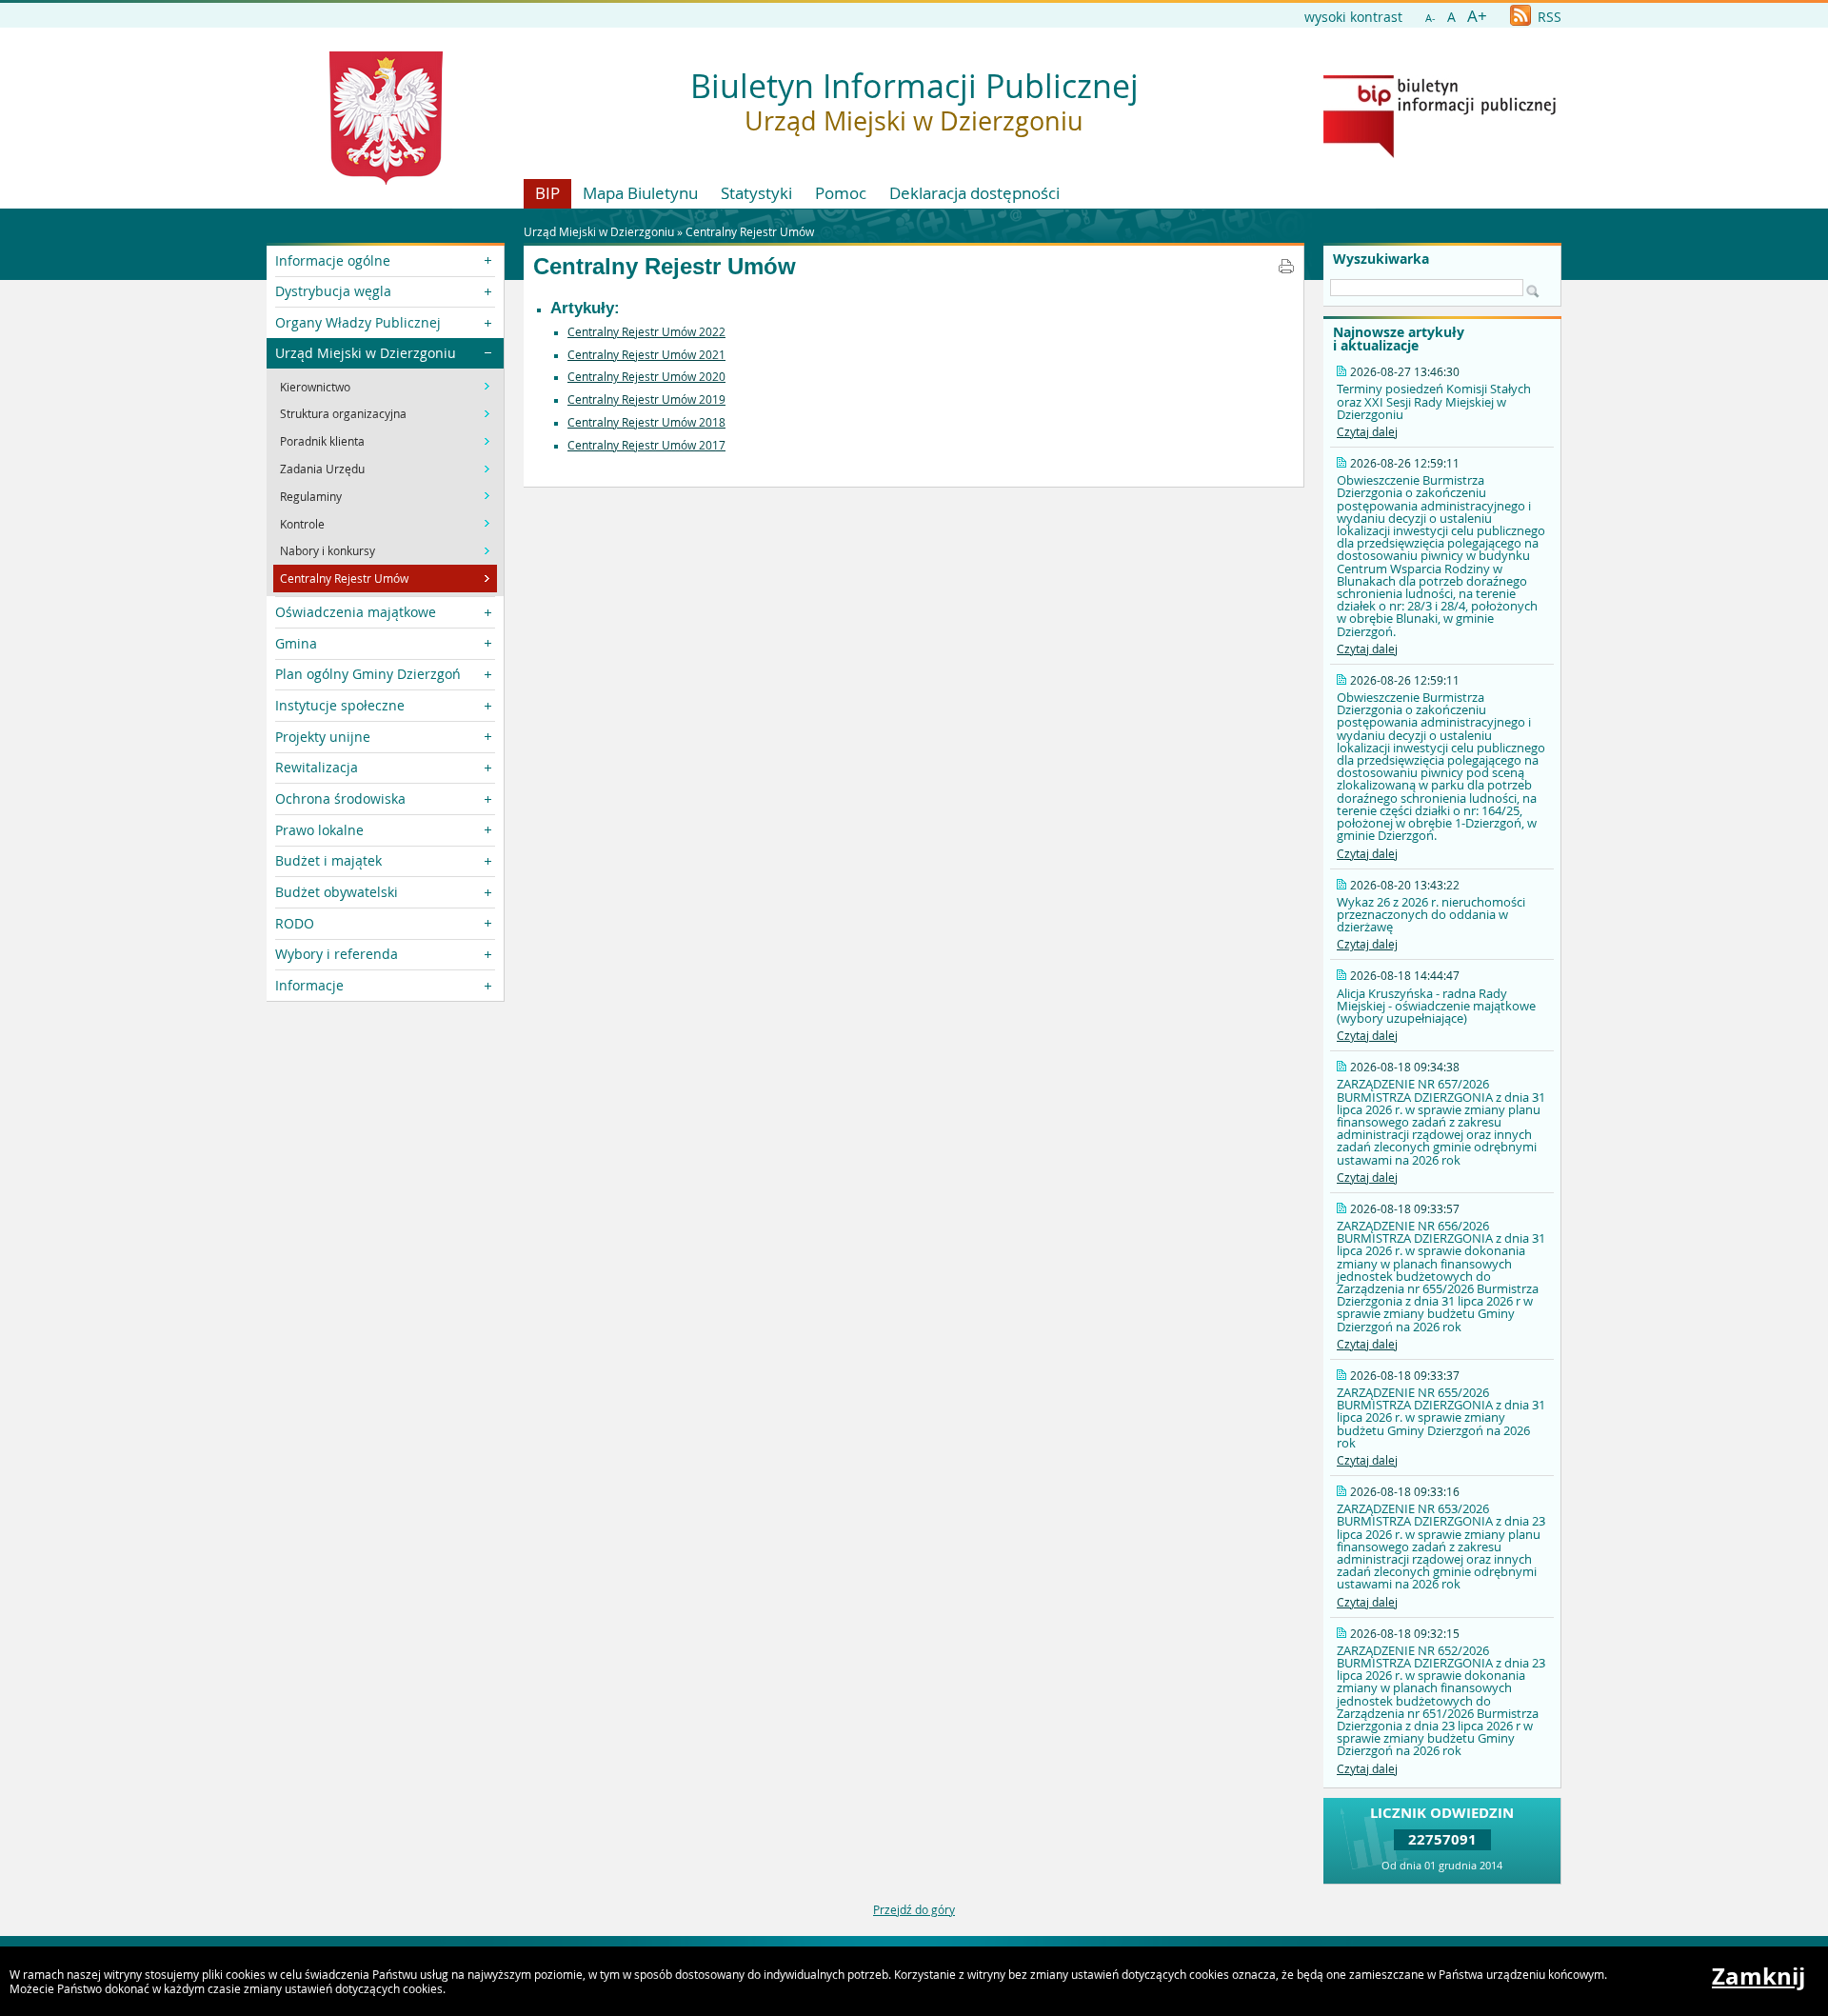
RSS (1548, 17)
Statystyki (756, 193)
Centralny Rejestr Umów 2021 (646, 354)
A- (1431, 18)
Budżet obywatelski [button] (337, 892)
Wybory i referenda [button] (337, 954)
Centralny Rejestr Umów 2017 (646, 445)
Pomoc (841, 193)
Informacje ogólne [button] (333, 260)
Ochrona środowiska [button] (340, 798)
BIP (547, 193)
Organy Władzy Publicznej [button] (358, 322)
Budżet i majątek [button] (328, 860)
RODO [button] (295, 923)
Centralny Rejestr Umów (750, 231)
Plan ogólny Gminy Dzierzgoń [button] (368, 674)
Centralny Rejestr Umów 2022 (646, 331)
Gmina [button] (296, 643)
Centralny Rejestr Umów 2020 (646, 376)
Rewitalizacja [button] (317, 767)
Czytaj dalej (1367, 431)
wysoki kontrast (1353, 17)
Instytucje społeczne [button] (340, 705)
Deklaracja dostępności (974, 193)
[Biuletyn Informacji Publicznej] (1440, 153)
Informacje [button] (309, 985)
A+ (1477, 16)
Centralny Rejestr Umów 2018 (646, 422)
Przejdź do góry (914, 1909)
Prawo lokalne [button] (319, 830)
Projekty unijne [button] (323, 737)
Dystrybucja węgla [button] (333, 291)
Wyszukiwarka (1381, 259)
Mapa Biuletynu (640, 193)
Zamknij (1758, 1976)
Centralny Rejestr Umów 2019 (646, 399)
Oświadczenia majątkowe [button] (356, 612)
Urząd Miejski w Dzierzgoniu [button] (366, 353)
